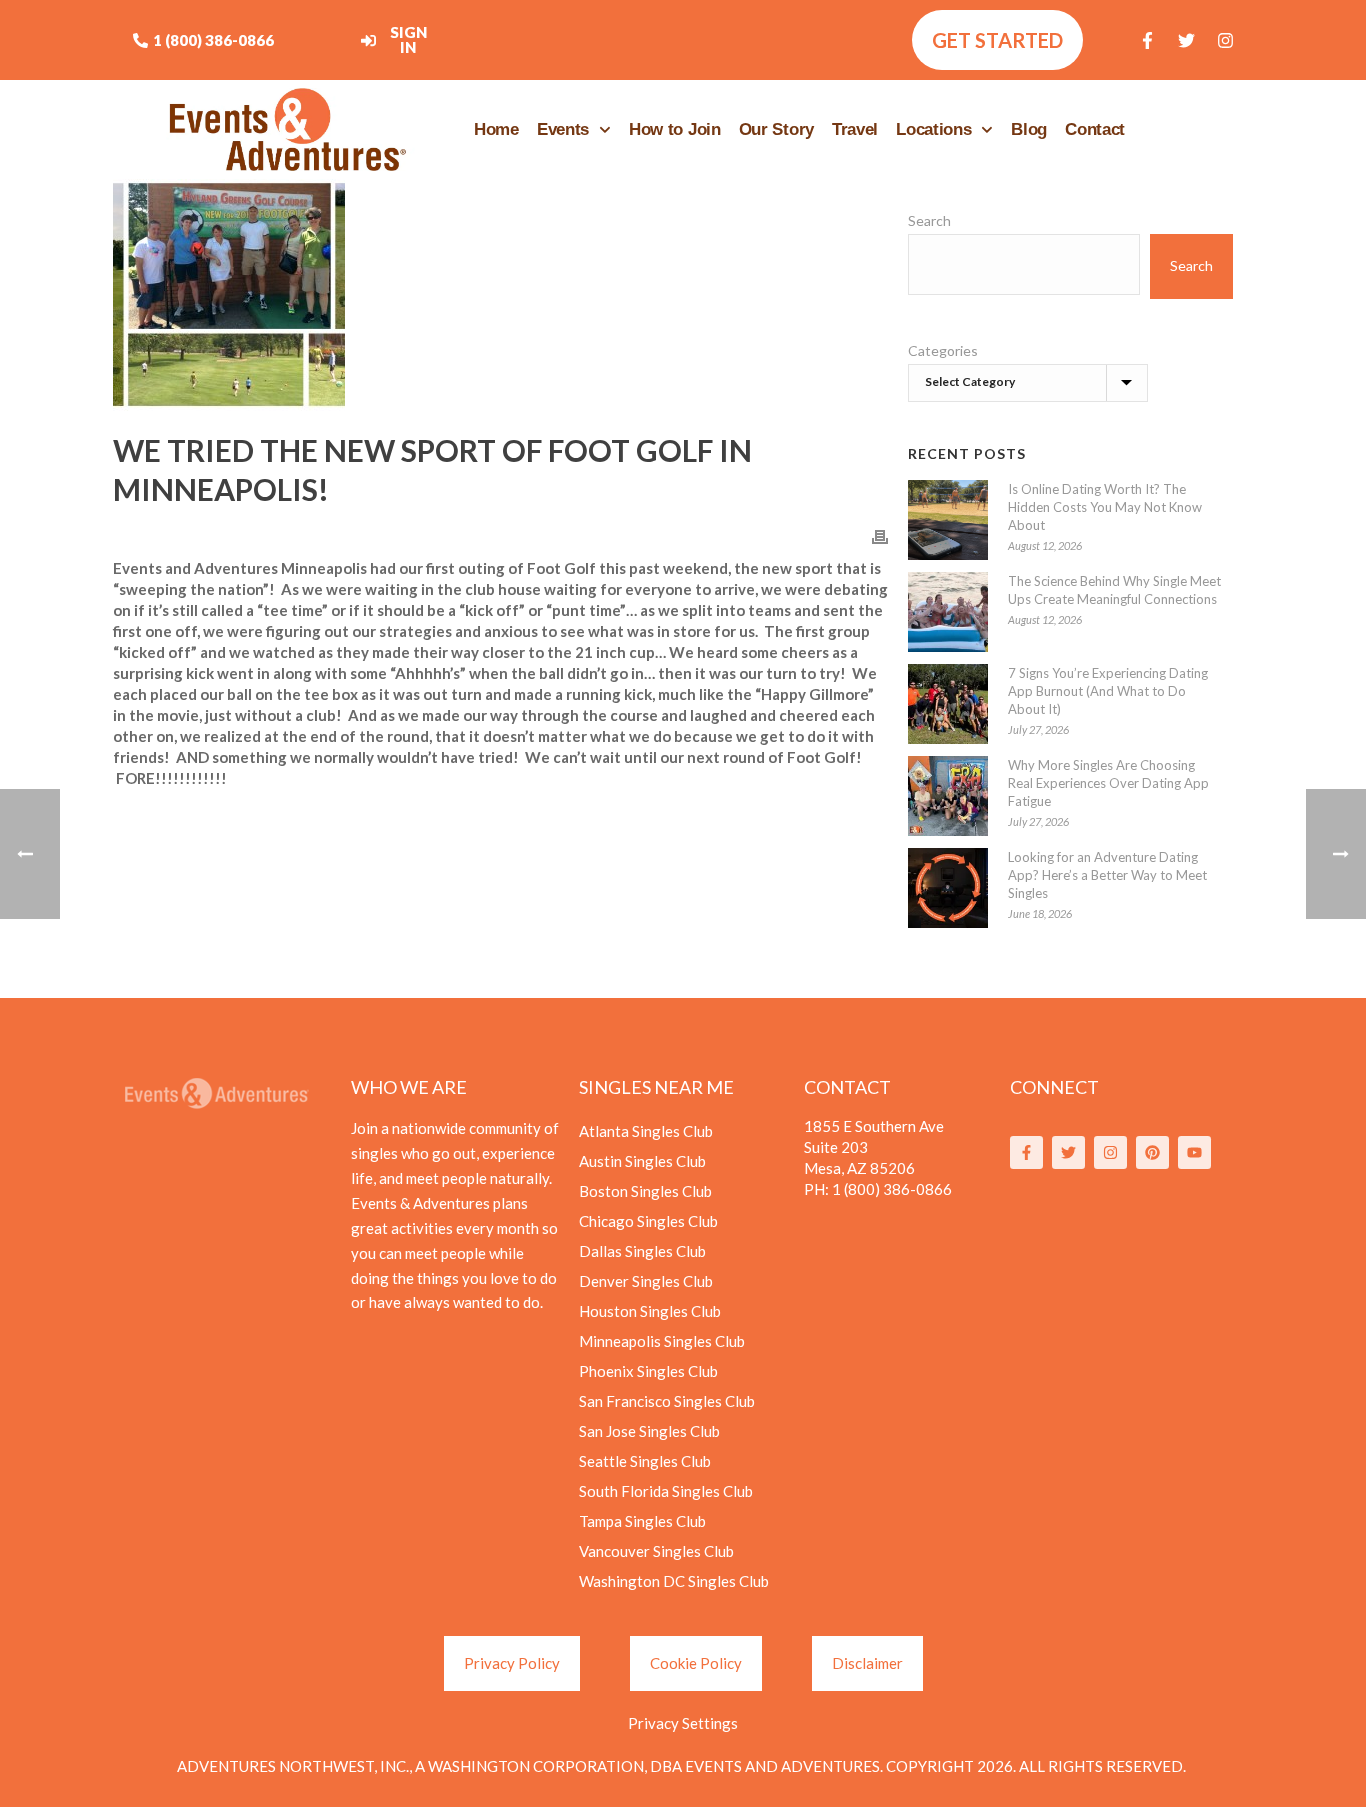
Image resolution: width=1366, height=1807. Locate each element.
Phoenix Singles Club (648, 1371)
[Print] (880, 535)
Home (496, 129)
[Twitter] (1187, 40)
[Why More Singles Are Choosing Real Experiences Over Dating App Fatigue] (948, 796)
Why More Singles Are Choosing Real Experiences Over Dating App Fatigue (1108, 783)
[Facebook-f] (1148, 40)
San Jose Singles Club (649, 1431)
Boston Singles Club (645, 1191)
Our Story (776, 129)
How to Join (675, 129)
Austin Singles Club (642, 1161)
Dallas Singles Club (642, 1251)
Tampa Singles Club (642, 1521)
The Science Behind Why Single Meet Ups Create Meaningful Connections (1114, 590)
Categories (943, 350)
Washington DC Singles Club (674, 1581)
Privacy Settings (683, 1723)
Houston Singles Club (650, 1311)
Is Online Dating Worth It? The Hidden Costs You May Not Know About (1105, 507)
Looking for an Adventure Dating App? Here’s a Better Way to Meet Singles (1107, 875)
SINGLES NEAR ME (656, 1087)
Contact (1095, 129)
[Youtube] (1194, 1152)
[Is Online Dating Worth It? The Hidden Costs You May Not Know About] (948, 520)
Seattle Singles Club (645, 1461)
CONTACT (847, 1087)
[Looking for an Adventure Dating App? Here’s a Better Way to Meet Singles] (948, 888)
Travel (855, 129)
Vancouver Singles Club (656, 1551)
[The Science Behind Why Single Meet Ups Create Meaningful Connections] (948, 612)
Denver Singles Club (646, 1281)
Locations (933, 129)
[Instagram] (1226, 40)
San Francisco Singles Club (667, 1401)
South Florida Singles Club (666, 1491)
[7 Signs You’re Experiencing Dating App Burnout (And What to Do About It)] (948, 704)
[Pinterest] (1152, 1152)
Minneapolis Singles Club (662, 1341)
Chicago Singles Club (648, 1221)
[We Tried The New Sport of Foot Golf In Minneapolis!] (500, 295)
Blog (1029, 129)
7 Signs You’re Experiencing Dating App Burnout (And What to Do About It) (1108, 691)
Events (563, 129)
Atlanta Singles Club (646, 1131)
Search (929, 220)
